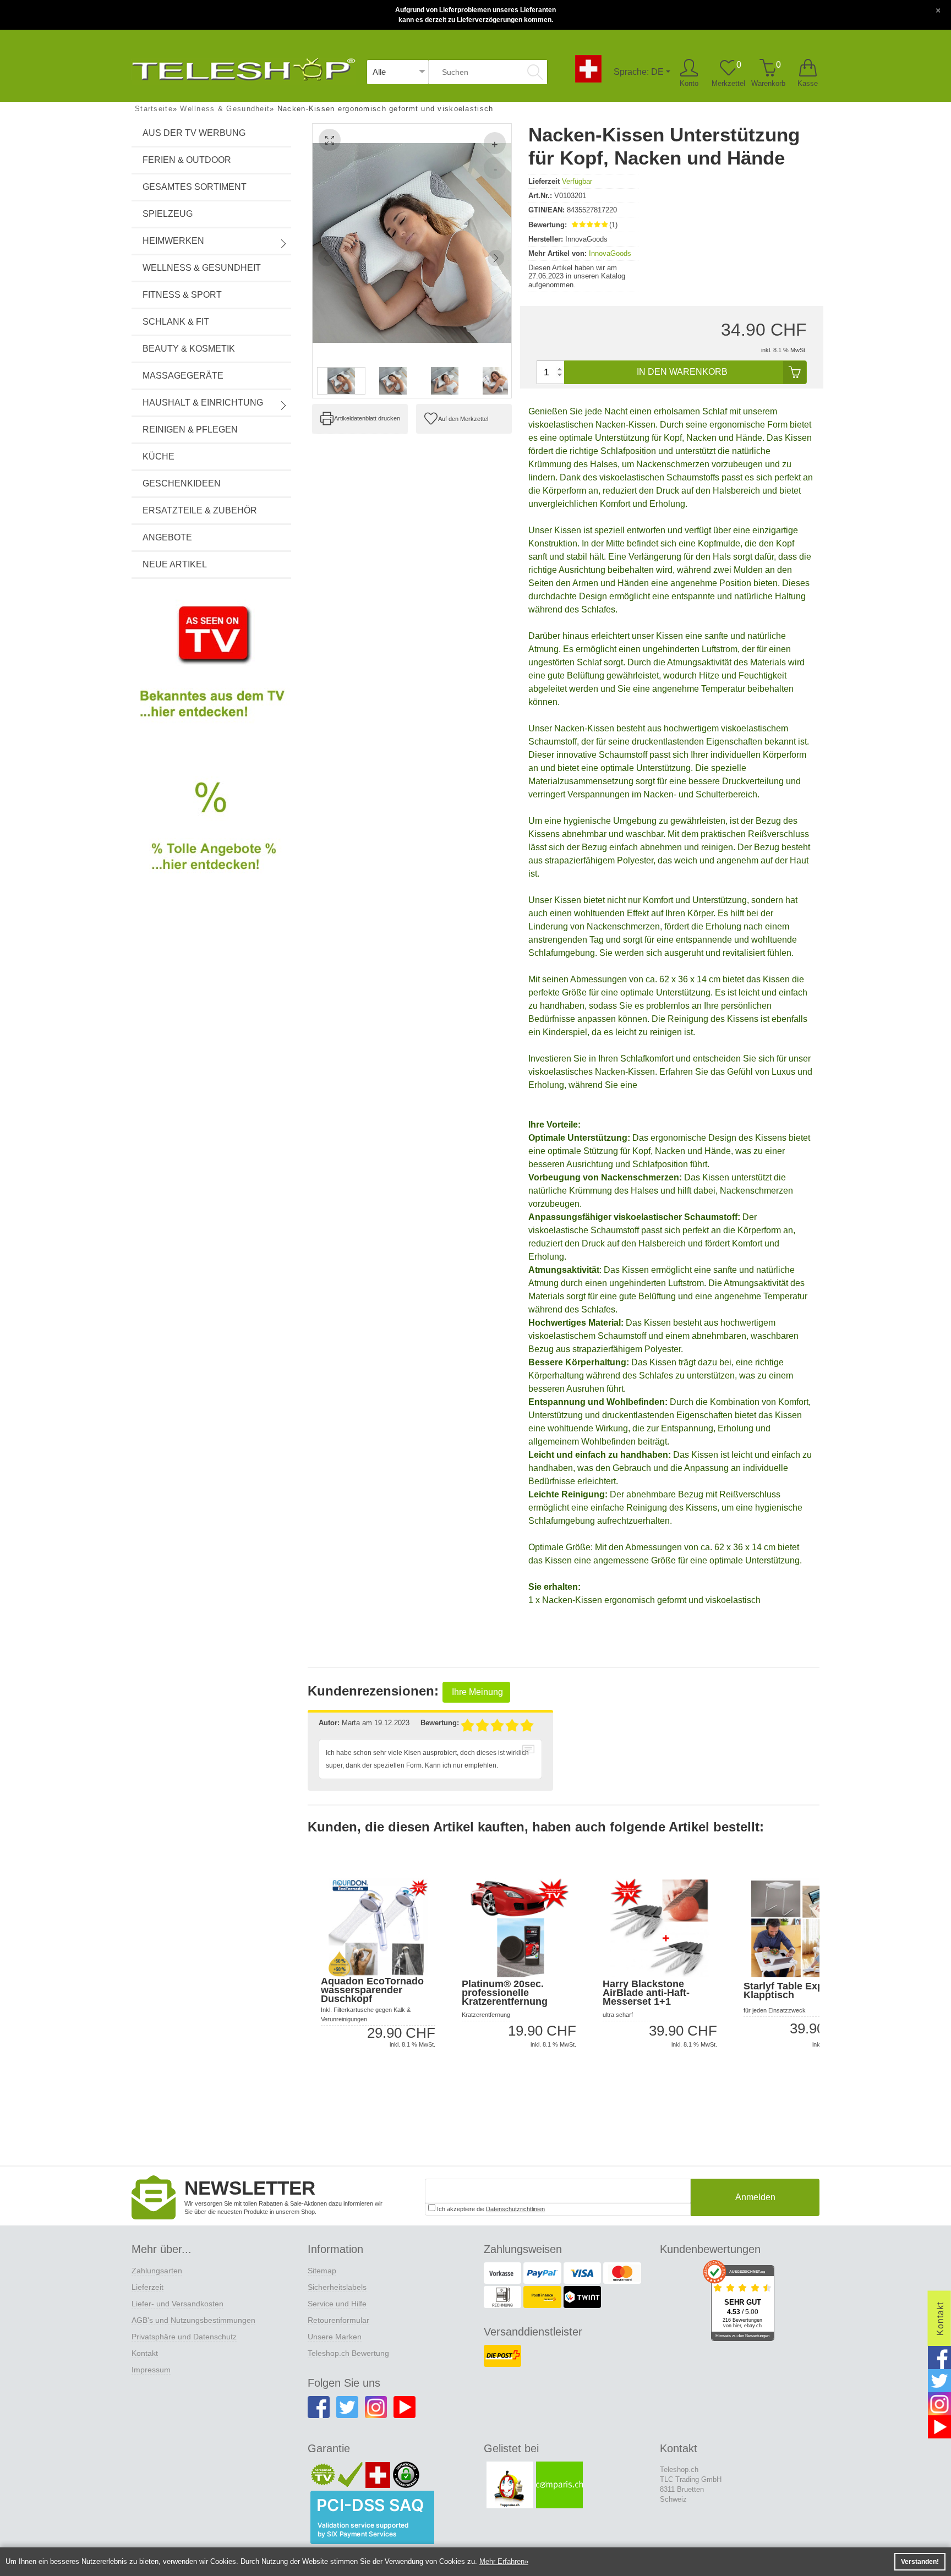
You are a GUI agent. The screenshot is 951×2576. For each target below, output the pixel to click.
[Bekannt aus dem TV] (211, 671)
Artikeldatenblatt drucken (367, 418)
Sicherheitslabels (337, 2287)
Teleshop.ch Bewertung (348, 2353)
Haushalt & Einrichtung (203, 403)
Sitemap (322, 2271)
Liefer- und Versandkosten (177, 2304)
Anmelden (755, 2197)
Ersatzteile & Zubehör (200, 510)
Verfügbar (577, 181)
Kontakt (145, 2353)
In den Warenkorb (682, 372)
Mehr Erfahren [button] (502, 2561)
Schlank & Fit (176, 322)
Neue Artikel (175, 564)
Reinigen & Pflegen (190, 430)
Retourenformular (338, 2320)
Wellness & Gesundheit (202, 268)
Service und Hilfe (337, 2304)
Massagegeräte (183, 376)
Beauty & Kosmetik (189, 349)
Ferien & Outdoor (187, 160)
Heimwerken (173, 241)
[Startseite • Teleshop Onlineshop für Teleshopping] (244, 67)
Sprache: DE (639, 72)
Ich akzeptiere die (490, 2209)
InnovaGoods (610, 253)
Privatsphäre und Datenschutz (184, 2337)
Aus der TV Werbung (194, 133)
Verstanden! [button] (920, 2562)
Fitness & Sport (182, 295)
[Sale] (211, 839)
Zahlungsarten (157, 2271)
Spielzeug (168, 214)
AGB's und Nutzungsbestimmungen (193, 2320)
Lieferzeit (147, 2287)
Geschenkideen (182, 483)
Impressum (151, 2370)
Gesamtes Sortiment (195, 187)
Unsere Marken (335, 2337)
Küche (158, 456)
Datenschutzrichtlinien (515, 2209)
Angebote (167, 537)
